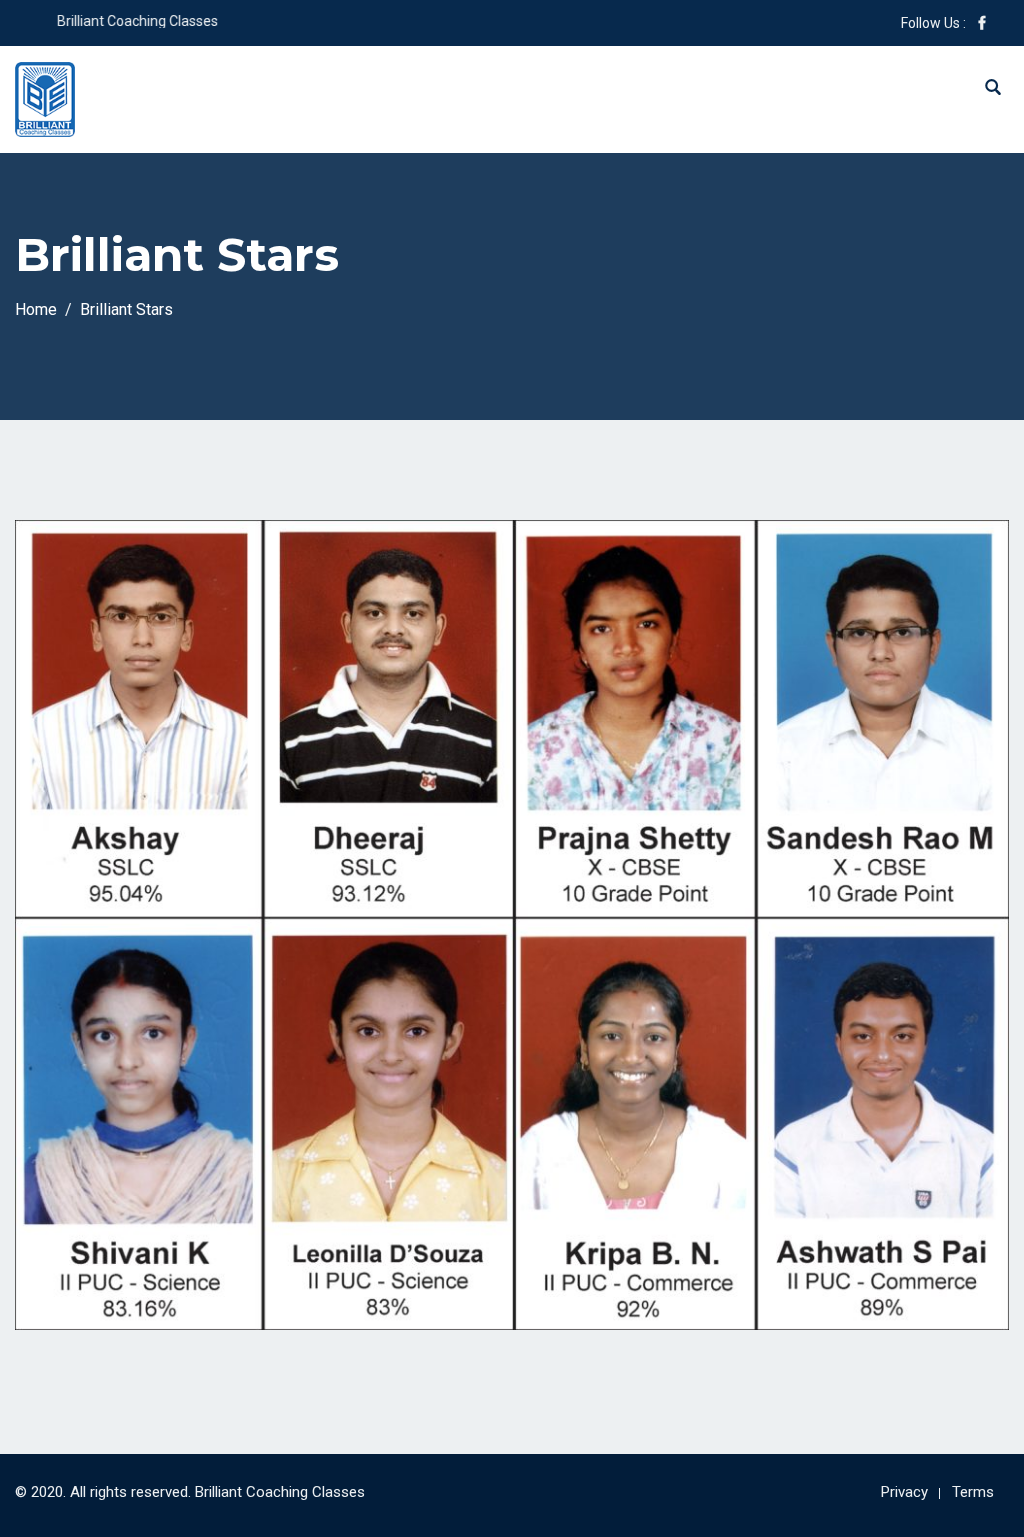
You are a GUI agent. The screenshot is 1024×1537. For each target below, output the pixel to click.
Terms (973, 1492)
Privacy (904, 1492)
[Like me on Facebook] (982, 23)
